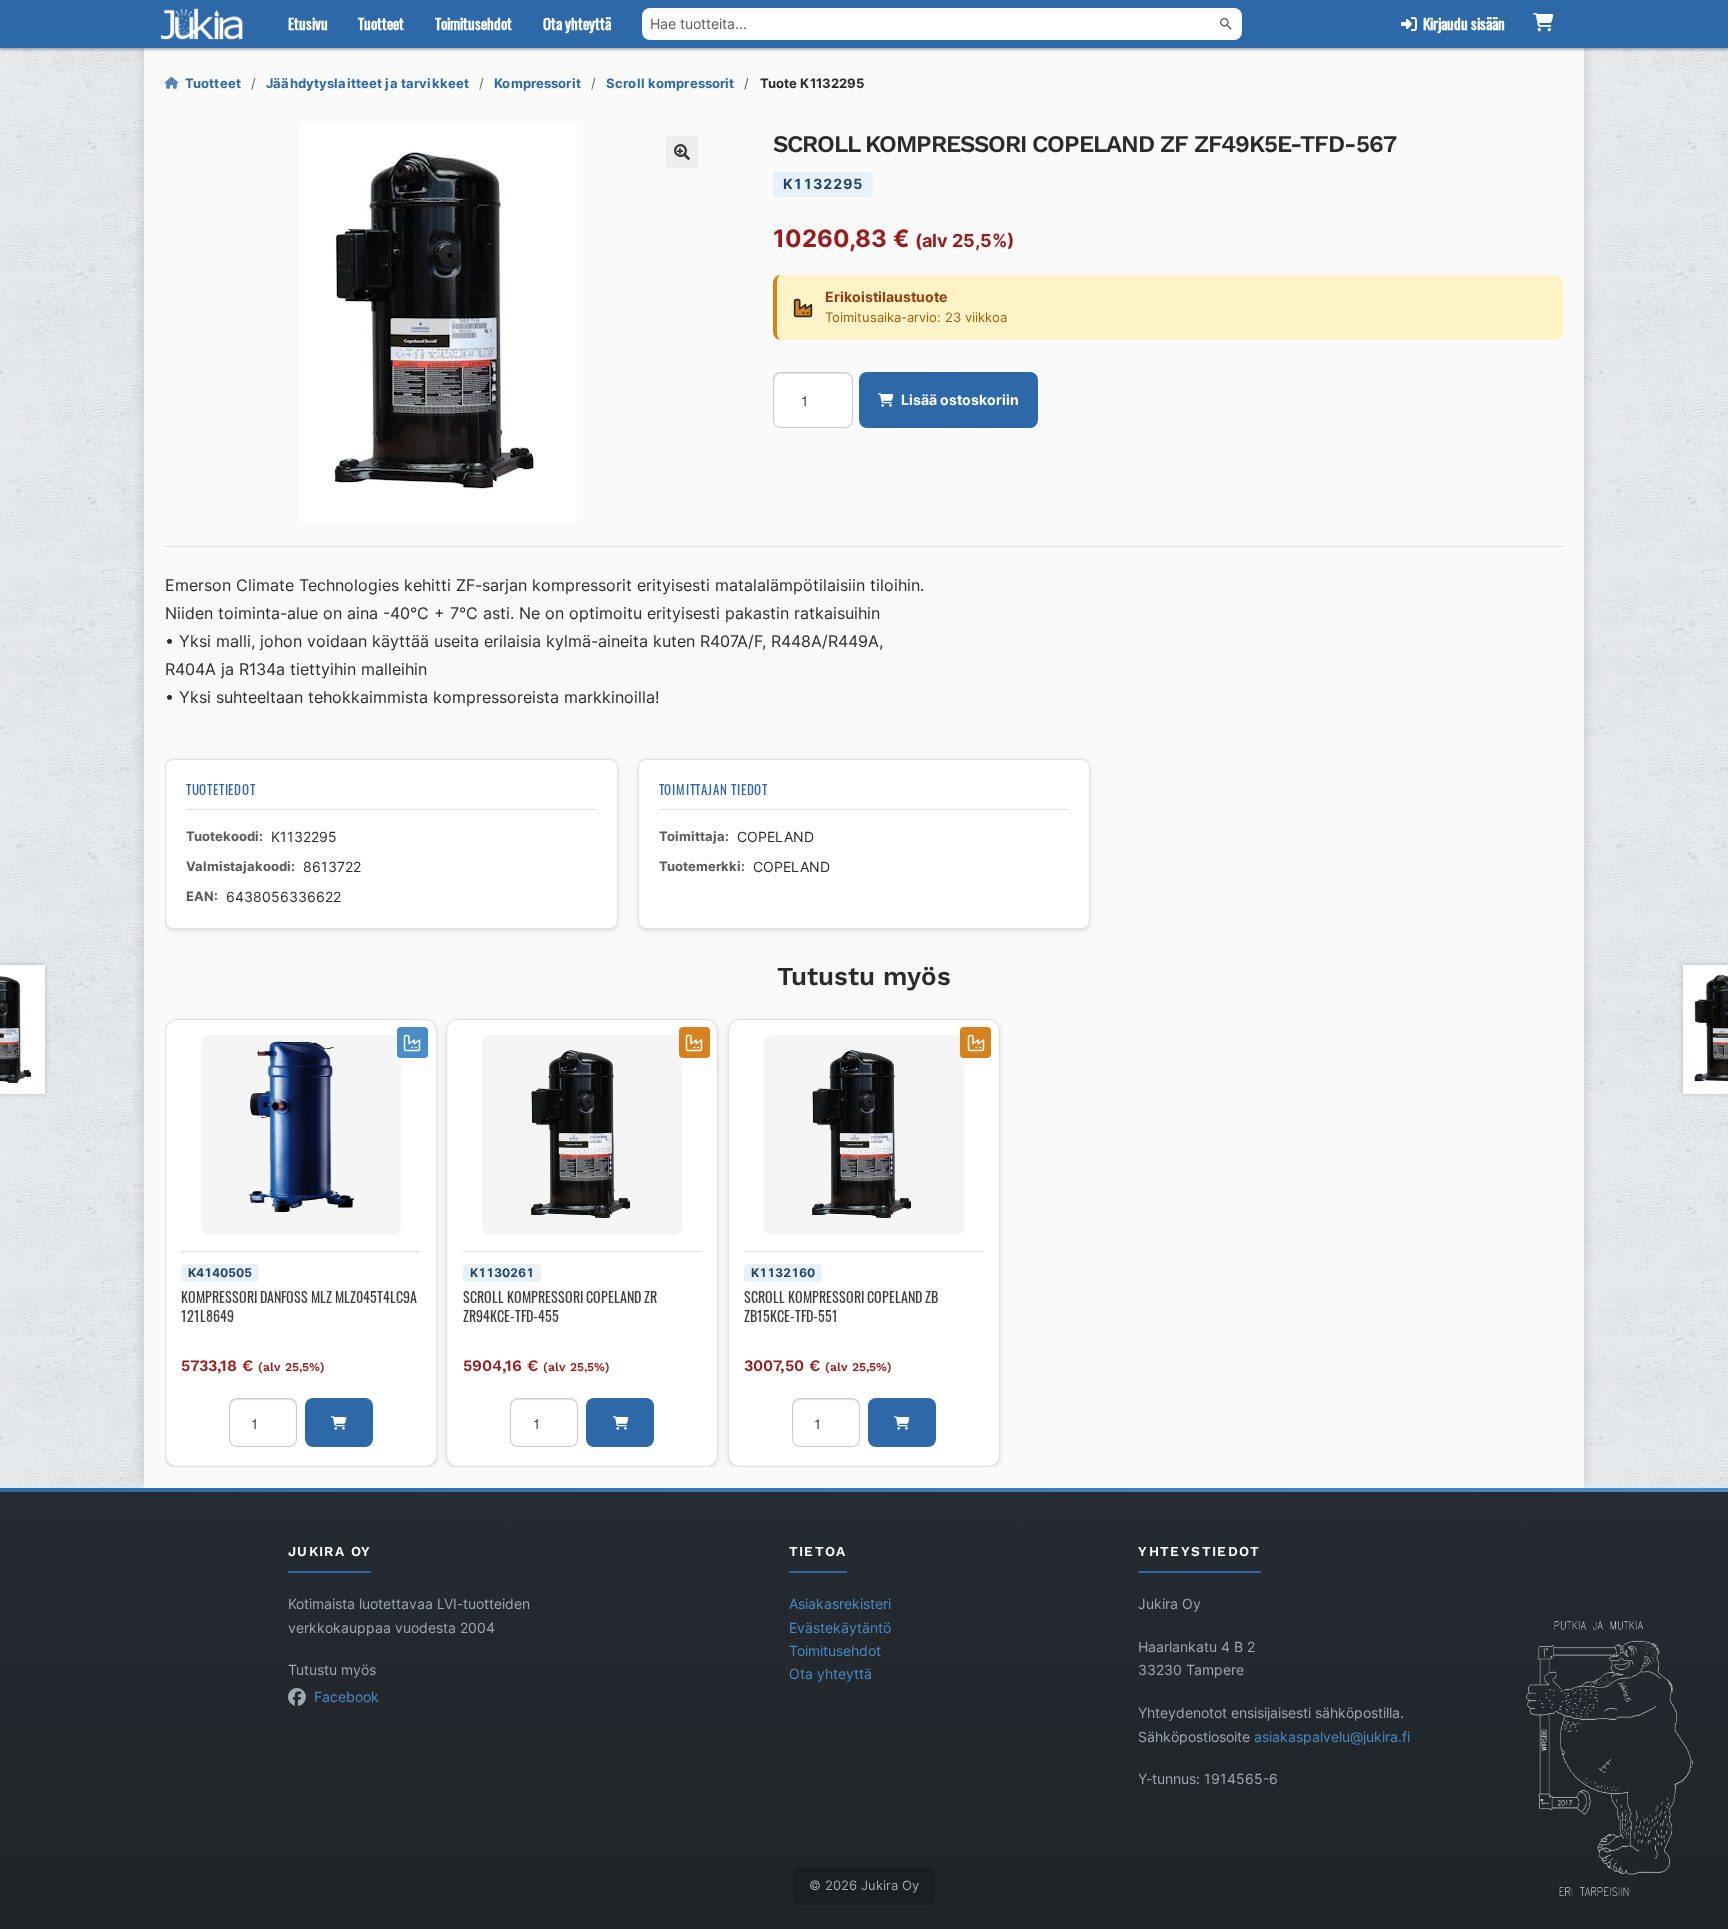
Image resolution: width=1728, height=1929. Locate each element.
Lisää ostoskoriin (960, 400)
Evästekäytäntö (840, 1628)
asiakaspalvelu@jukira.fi (1332, 1737)
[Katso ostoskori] (1542, 24)
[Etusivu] (206, 24)
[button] (682, 152)
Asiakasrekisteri (840, 1604)
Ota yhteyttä (577, 23)
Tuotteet (381, 23)
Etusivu (308, 23)
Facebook (346, 1697)
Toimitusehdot (473, 23)
